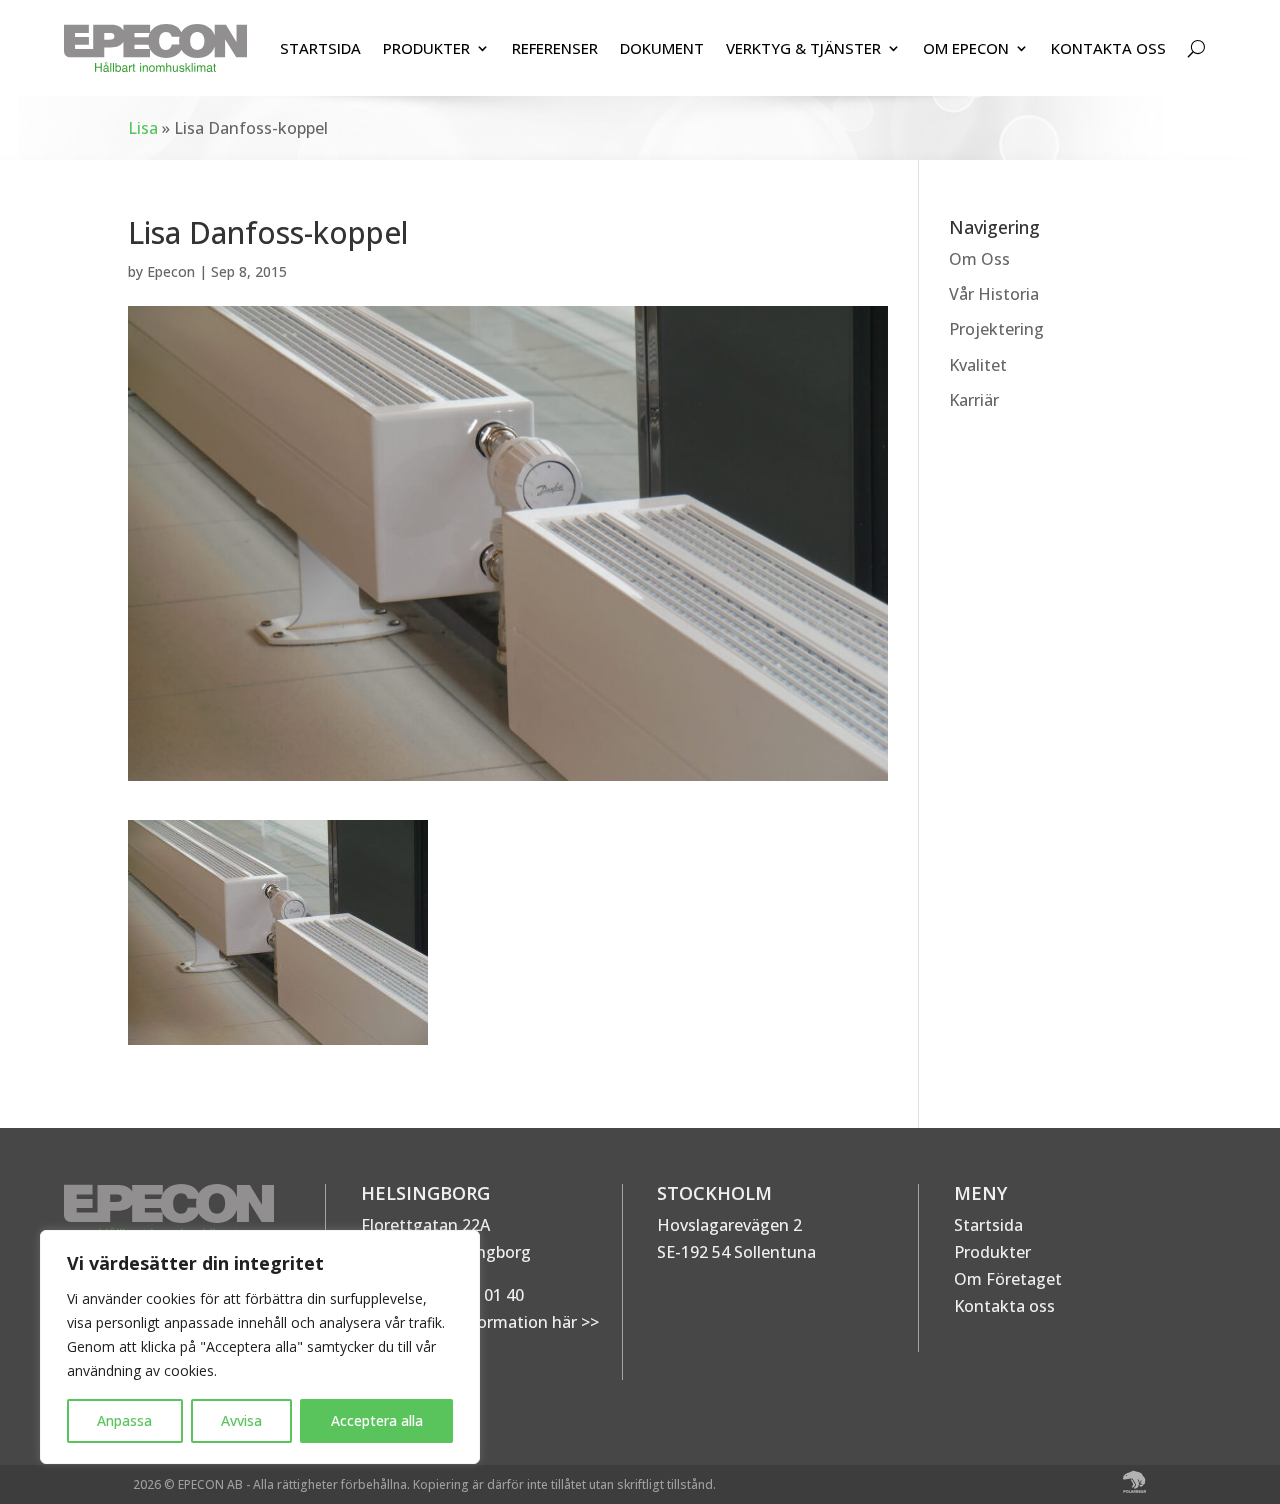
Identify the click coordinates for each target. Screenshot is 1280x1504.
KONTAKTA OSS (1108, 48)
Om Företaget (1008, 1279)
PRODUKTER (426, 48)
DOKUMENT (662, 48)
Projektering (996, 329)
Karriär (974, 400)
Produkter (992, 1252)
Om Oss (979, 259)
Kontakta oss (1004, 1306)
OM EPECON (966, 48)
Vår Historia (994, 294)
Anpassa (124, 1420)
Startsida (988, 1225)
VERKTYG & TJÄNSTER (803, 48)
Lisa (143, 128)
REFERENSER (555, 48)
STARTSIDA (320, 48)
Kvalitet (978, 365)
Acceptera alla (377, 1420)
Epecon (171, 271)
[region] (260, 1347)
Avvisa (241, 1420)
